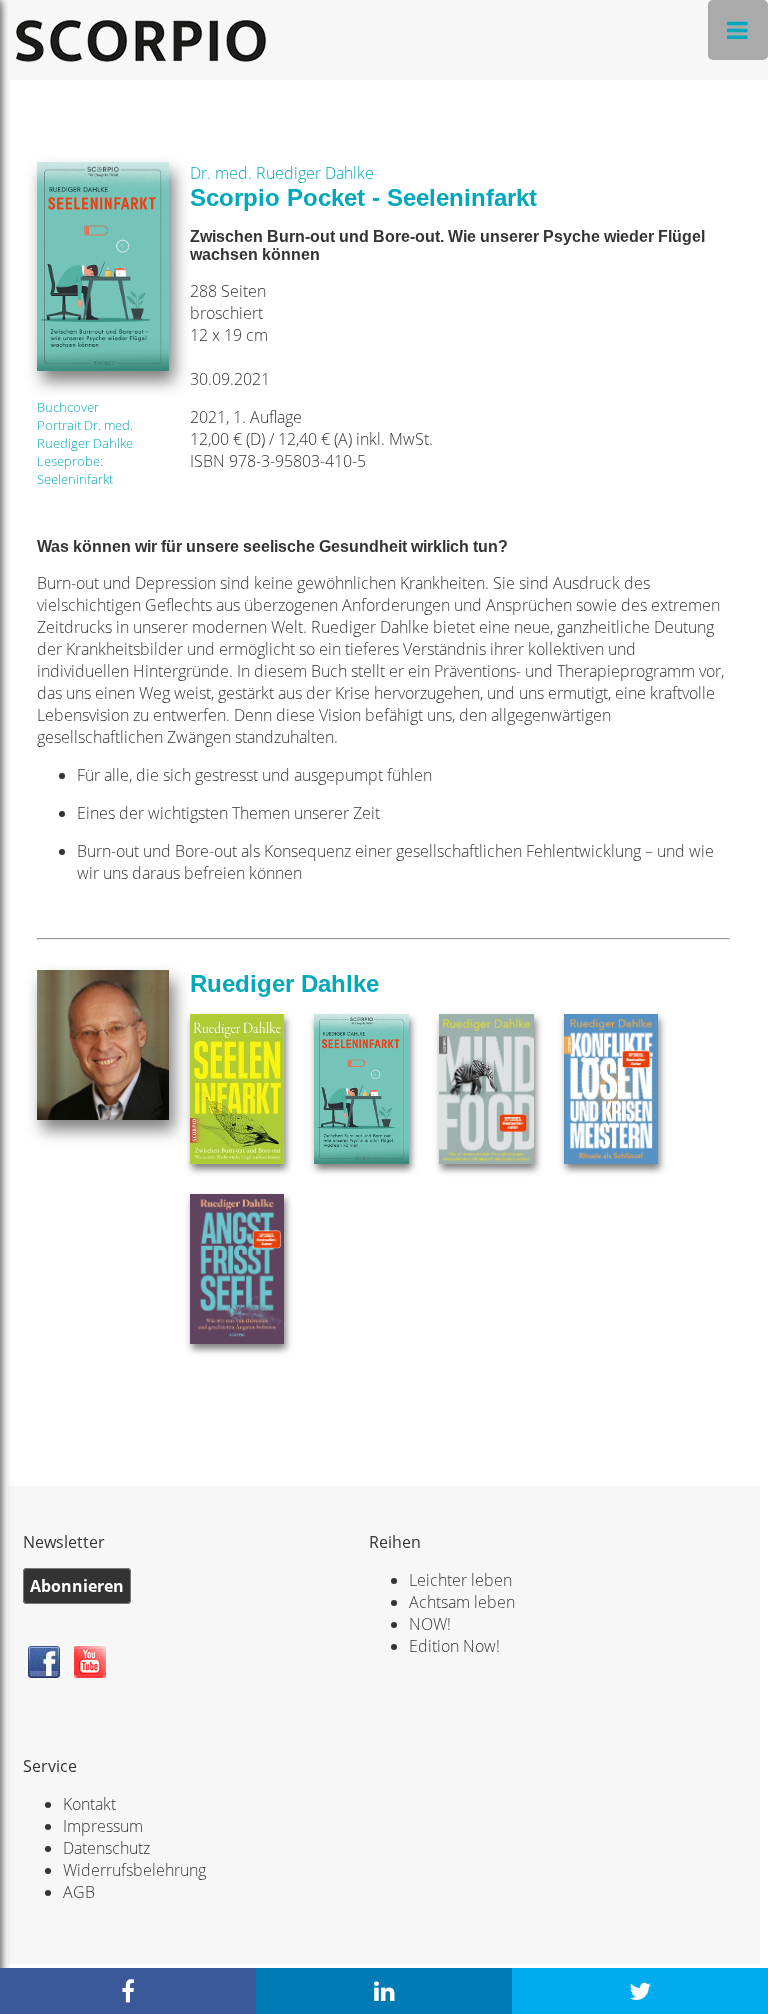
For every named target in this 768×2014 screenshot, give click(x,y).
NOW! (430, 1624)
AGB (79, 1892)
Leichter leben (460, 1580)
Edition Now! (454, 1646)
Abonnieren (77, 1586)
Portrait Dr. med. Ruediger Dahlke (85, 434)
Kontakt (89, 1804)
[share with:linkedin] (384, 1991)
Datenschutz (106, 1848)
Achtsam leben (462, 1602)
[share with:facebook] (128, 1991)
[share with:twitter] (640, 1991)
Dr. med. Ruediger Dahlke (282, 173)
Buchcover (68, 407)
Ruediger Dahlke (284, 983)
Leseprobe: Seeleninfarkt (75, 470)
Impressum (103, 1826)
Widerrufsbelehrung (134, 1870)
